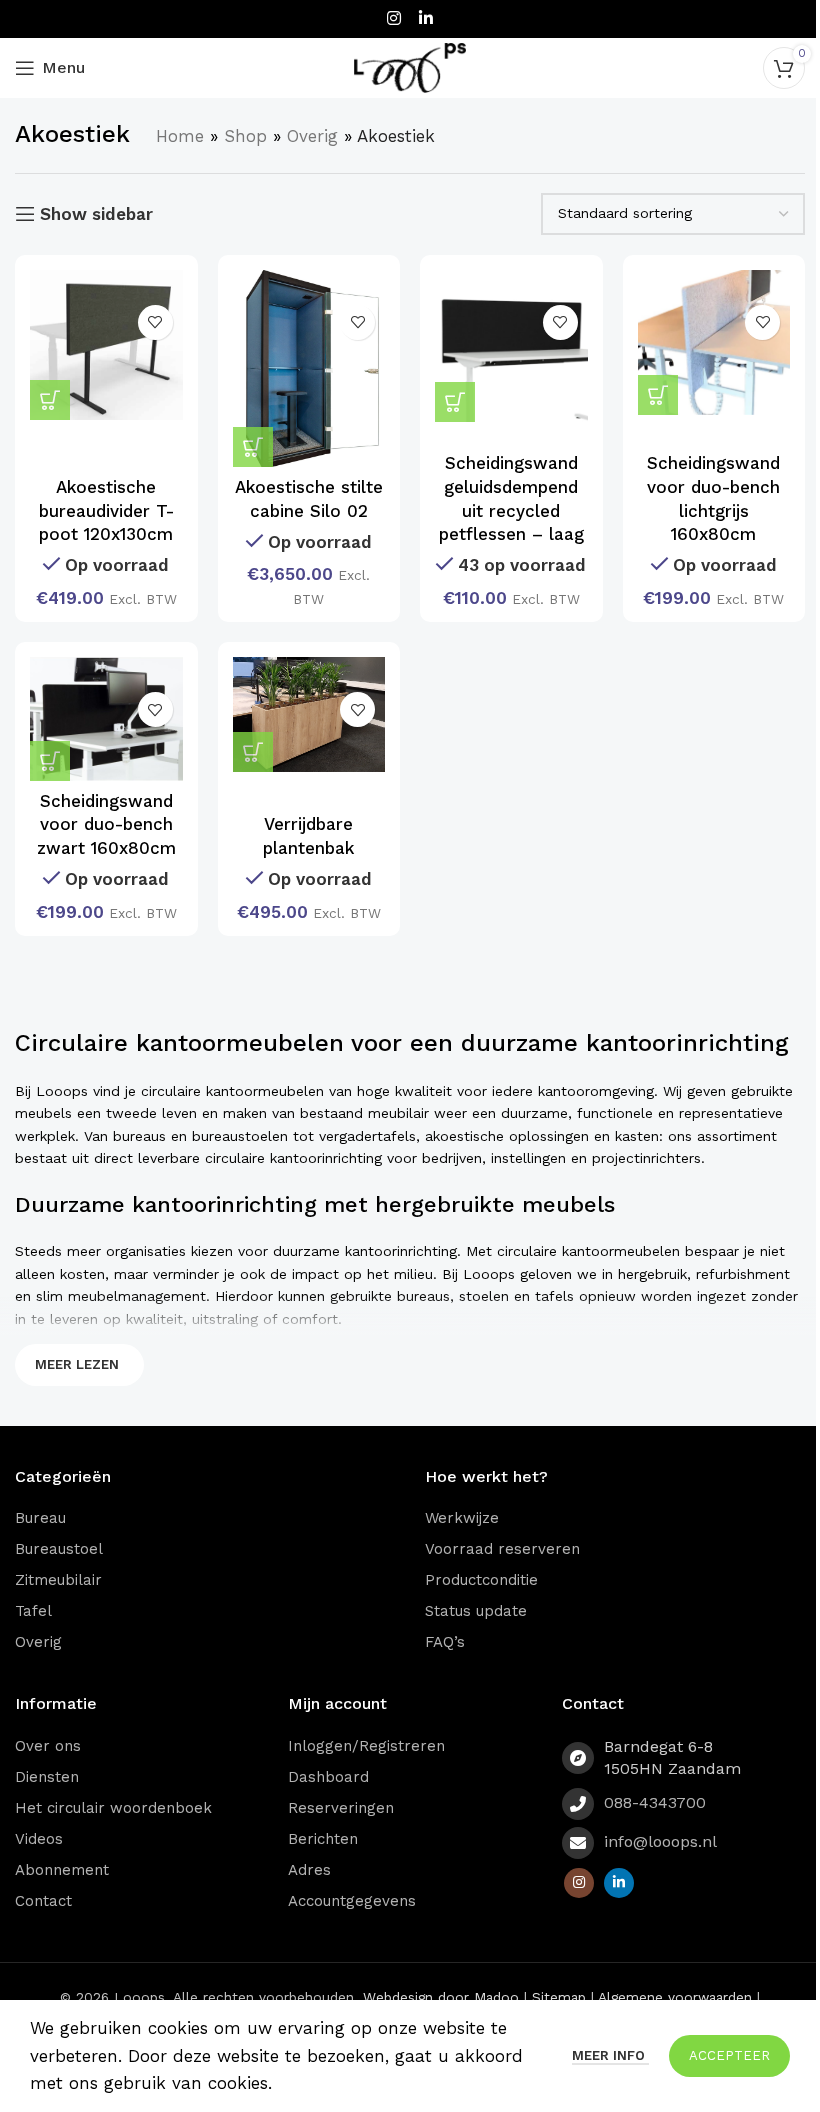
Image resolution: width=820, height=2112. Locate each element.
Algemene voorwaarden (675, 1997)
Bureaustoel (59, 1549)
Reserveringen (341, 1808)
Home (180, 136)
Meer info (610, 2055)
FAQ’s (445, 1642)
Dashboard (328, 1777)
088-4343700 (655, 1802)
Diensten (47, 1777)
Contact (43, 1901)
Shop (245, 136)
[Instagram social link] (394, 18)
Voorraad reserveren (502, 1549)
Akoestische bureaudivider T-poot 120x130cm (106, 511)
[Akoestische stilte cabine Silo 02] (309, 369)
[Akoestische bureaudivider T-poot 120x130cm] (106, 345)
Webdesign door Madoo (441, 1997)
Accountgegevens (352, 1901)
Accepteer (729, 2055)
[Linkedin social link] (425, 18)
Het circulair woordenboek (113, 1808)
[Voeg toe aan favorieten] (155, 322)
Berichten (323, 1839)
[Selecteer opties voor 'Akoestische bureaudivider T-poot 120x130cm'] (50, 400)
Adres (309, 1870)
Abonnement (62, 1870)
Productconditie (481, 1580)
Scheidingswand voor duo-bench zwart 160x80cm (106, 825)
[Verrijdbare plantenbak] (309, 714)
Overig (312, 136)
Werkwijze (462, 1518)
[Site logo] (410, 66)
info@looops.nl (660, 1841)
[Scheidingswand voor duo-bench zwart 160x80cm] (106, 719)
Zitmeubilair (58, 1580)
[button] (253, 447)
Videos (39, 1839)
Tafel (33, 1611)
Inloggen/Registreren (366, 1746)
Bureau (40, 1518)
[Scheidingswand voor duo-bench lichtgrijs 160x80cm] (714, 342)
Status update (476, 1611)
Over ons (48, 1746)
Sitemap (559, 1997)
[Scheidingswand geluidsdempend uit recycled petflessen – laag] (511, 346)
